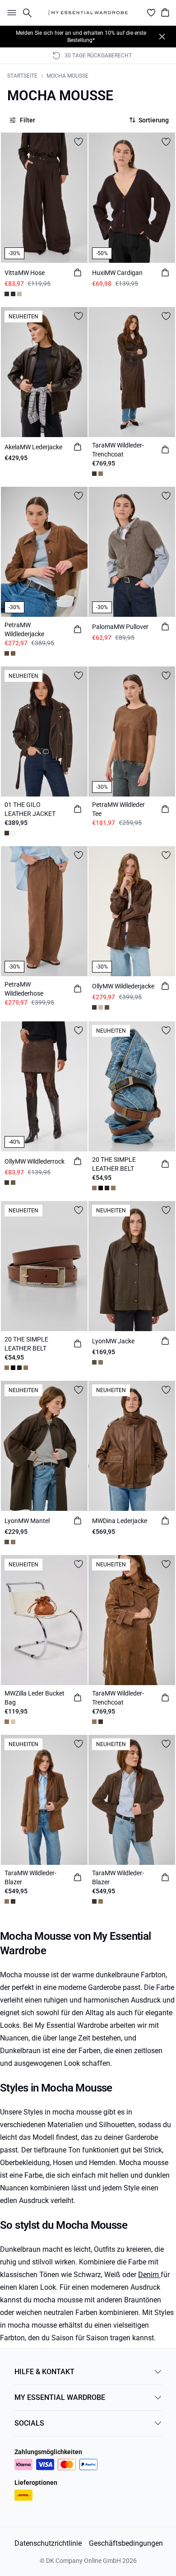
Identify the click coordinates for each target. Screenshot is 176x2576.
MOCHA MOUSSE (67, 76)
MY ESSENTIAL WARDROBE (60, 2397)
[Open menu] (10, 13)
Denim (149, 2275)
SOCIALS (29, 2423)
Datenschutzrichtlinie (48, 2543)
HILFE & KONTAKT (44, 2372)
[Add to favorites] (79, 142)
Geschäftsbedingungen (126, 2543)
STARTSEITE (22, 76)
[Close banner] (162, 37)
